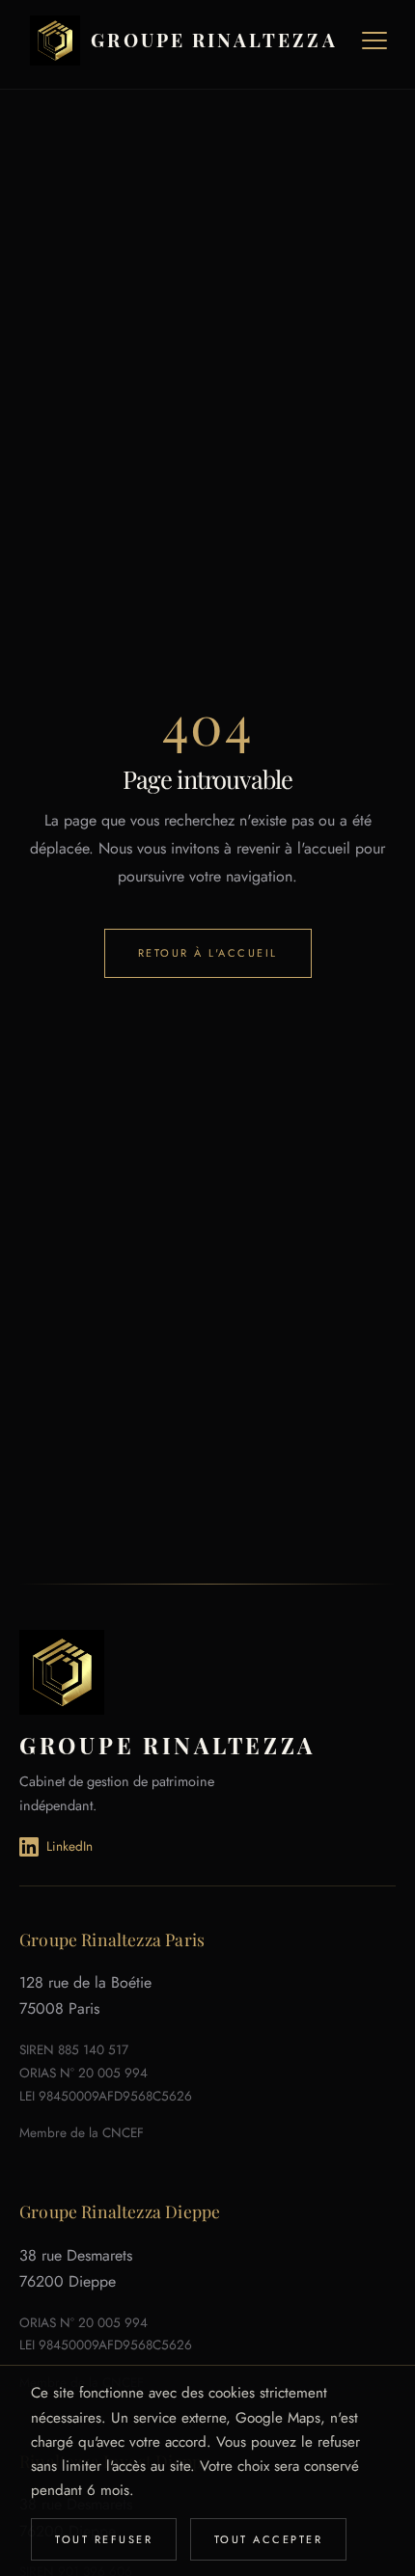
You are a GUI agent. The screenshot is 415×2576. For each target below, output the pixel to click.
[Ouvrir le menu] (374, 41)
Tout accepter (269, 2539)
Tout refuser (104, 2539)
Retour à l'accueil (208, 953)
